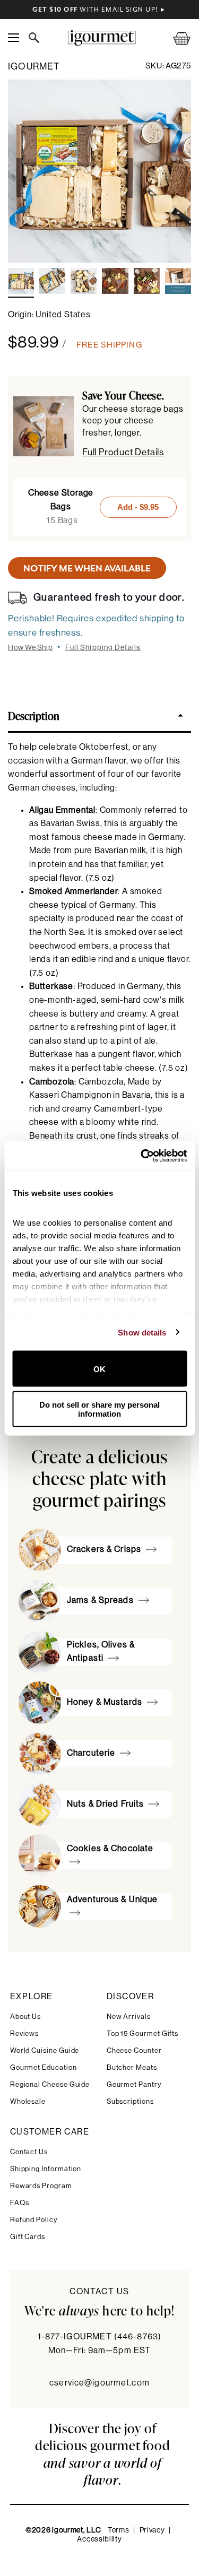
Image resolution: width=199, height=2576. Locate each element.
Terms (119, 2530)
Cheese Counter (134, 2050)
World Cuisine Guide (45, 2050)
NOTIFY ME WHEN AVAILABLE (87, 568)
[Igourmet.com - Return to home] (102, 38)
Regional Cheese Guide (50, 2084)
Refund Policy (34, 2220)
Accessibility (99, 2539)
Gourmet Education (44, 2067)
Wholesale (28, 2101)
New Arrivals (129, 2016)
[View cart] (175, 38)
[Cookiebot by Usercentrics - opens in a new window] (142, 1156)
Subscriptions (130, 2101)
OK (99, 1369)
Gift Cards (28, 2237)
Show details (142, 1332)
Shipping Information (46, 2169)
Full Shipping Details (103, 648)
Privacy (152, 2530)
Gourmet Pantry (134, 2084)
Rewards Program (41, 2186)
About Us (25, 2016)
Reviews (25, 2033)
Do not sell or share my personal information (99, 1409)
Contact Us (29, 2152)
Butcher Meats (132, 2067)
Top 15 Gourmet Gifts (143, 2033)
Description (34, 715)
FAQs (20, 2203)
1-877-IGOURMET (99, 2337)
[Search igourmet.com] (37, 38)
